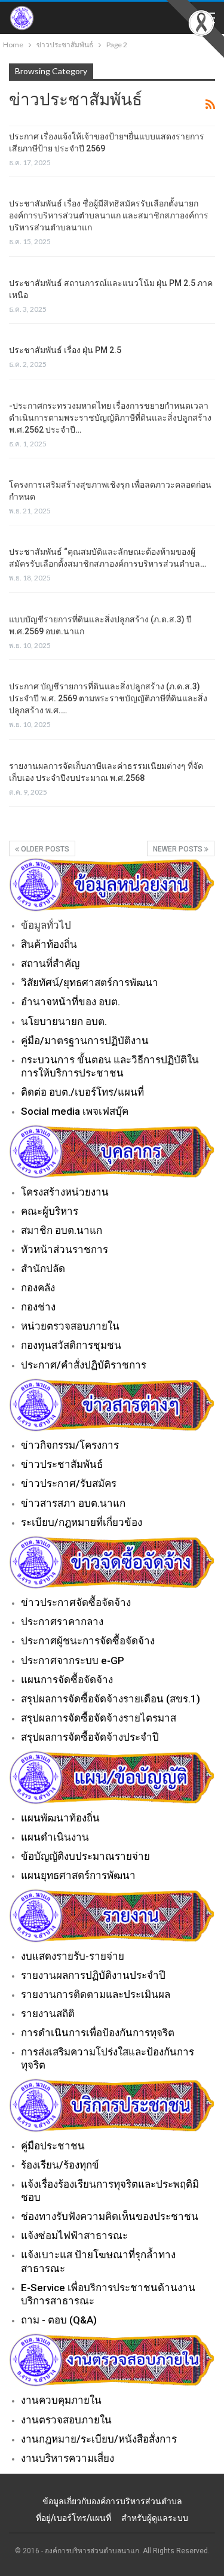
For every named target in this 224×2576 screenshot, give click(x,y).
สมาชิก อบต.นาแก (62, 1230)
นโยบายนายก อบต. (64, 1021)
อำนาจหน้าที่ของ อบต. (70, 1002)
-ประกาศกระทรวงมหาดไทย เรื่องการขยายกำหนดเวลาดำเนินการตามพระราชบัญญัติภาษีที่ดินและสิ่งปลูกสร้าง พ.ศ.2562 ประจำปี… (110, 418)
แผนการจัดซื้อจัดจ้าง (67, 1680)
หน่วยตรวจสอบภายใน (70, 1326)
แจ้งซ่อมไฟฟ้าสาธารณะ (74, 2236)
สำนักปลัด (43, 1269)
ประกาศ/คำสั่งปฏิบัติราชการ (84, 1365)
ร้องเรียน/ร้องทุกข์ (60, 2165)
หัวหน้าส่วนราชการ (65, 1249)
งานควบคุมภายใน (61, 2400)
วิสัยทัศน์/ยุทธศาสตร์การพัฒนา (90, 983)
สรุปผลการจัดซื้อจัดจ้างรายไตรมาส (99, 1718)
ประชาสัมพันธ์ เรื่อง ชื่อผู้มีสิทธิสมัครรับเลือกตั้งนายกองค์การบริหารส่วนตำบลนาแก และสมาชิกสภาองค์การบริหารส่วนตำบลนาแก (109, 215)
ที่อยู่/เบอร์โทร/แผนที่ (73, 2518)
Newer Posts (179, 849)
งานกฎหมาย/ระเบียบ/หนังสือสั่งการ (99, 2439)
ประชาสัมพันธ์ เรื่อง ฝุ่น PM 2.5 (65, 350)
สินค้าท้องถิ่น (49, 944)
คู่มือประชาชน (53, 2146)
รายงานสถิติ (48, 2014)
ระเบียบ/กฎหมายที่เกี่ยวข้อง (82, 1522)
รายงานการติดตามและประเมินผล (96, 1994)
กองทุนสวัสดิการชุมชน (71, 1345)
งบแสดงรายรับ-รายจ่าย (73, 1956)
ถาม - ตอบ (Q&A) (59, 2320)
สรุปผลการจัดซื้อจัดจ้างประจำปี (90, 1737)
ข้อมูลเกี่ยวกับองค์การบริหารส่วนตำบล (112, 2501)
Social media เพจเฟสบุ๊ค (75, 1111)
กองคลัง (38, 1288)
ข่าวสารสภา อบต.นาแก (73, 1503)
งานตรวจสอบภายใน (66, 2420)
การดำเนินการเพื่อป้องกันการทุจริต (98, 2033)
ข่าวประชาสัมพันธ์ (62, 1464)
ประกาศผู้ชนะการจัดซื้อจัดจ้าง (88, 1641)
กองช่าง (38, 1307)
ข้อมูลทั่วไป (46, 925)
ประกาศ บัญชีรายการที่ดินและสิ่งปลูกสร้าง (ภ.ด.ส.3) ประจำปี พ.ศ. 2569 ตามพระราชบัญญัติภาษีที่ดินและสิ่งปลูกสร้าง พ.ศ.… (108, 698)
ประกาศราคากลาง (62, 1622)
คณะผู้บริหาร (50, 1211)
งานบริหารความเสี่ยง (67, 2458)
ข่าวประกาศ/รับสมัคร (69, 1483)
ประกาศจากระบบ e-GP (73, 1660)
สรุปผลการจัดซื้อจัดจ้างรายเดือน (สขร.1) (111, 1699)
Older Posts (44, 849)
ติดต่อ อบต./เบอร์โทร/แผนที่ (82, 1092)
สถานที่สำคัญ (50, 963)
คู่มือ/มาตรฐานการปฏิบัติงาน (85, 1041)
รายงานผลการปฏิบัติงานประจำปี (93, 1975)
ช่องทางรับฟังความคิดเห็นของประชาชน (110, 2216)
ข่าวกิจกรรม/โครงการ (70, 1445)
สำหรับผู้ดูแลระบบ (155, 2518)
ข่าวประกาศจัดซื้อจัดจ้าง (76, 1602)
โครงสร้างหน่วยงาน (65, 1192)
